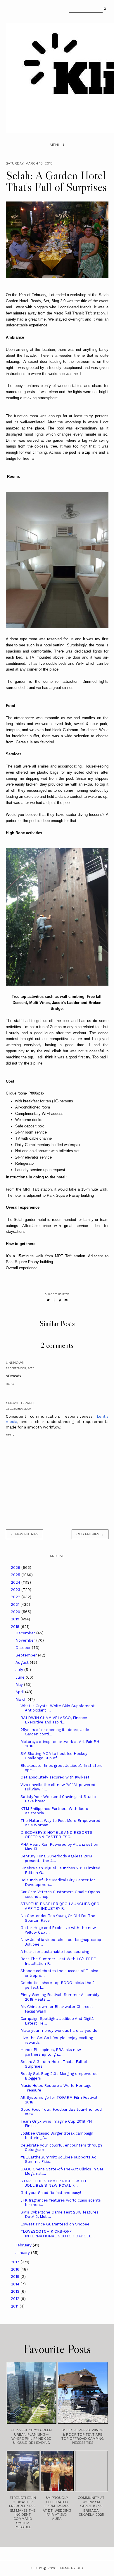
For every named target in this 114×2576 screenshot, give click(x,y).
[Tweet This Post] (48, 1300)
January (23, 2253)
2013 (16, 2291)
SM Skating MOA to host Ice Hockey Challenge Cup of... (54, 1756)
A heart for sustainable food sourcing (55, 1952)
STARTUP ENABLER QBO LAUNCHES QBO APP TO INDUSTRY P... (60, 1906)
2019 (16, 1619)
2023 (16, 1590)
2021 (16, 1605)
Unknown (15, 1363)
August (23, 1662)
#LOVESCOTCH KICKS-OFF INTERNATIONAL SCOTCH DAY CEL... (58, 2234)
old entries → (90, 1534)
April (20, 1692)
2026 (16, 1568)
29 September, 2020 (20, 1368)
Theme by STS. (71, 2568)
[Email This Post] (66, 1300)
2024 (16, 1582)
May (20, 1685)
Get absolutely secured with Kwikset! (56, 1777)
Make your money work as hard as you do (59, 2030)
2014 (16, 2284)
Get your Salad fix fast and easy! (51, 2193)
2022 (16, 1597)
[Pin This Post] (60, 1300)
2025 (16, 1575)
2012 (16, 2299)
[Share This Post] (54, 1300)
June (21, 1677)
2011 (15, 2306)
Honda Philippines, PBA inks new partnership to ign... (51, 2052)
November (26, 1640)
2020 (16, 1612)
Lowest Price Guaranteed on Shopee (55, 2224)
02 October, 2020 (18, 1409)
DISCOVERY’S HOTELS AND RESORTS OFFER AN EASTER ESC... (56, 1835)
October (24, 1648)
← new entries (24, 1534)
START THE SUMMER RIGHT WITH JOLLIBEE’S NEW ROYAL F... (53, 2183)
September (27, 1655)
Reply (10, 1384)
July (20, 1670)
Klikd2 (36, 2568)
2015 (16, 2277)
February (24, 2245)
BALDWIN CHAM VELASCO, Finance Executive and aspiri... (54, 1720)
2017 (16, 2262)
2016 (16, 2269)
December (26, 1633)
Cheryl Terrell (21, 1403)
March (22, 1699)
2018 (16, 1627)
